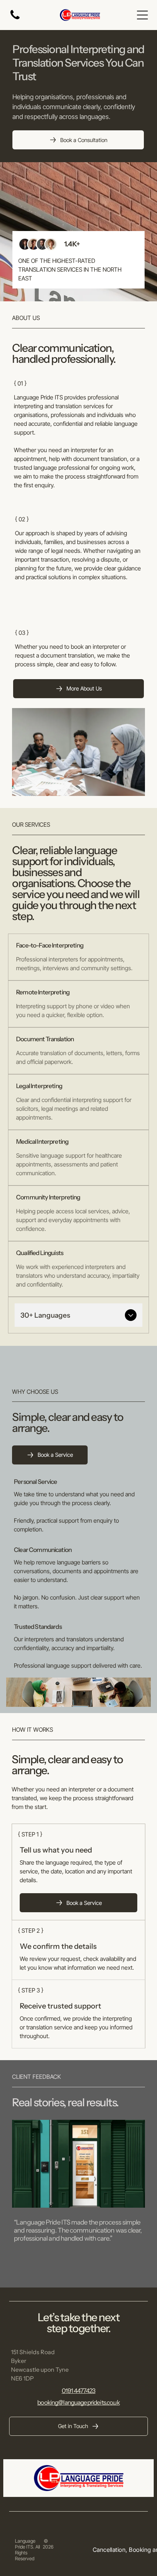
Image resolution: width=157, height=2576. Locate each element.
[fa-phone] (15, 19)
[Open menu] (142, 15)
